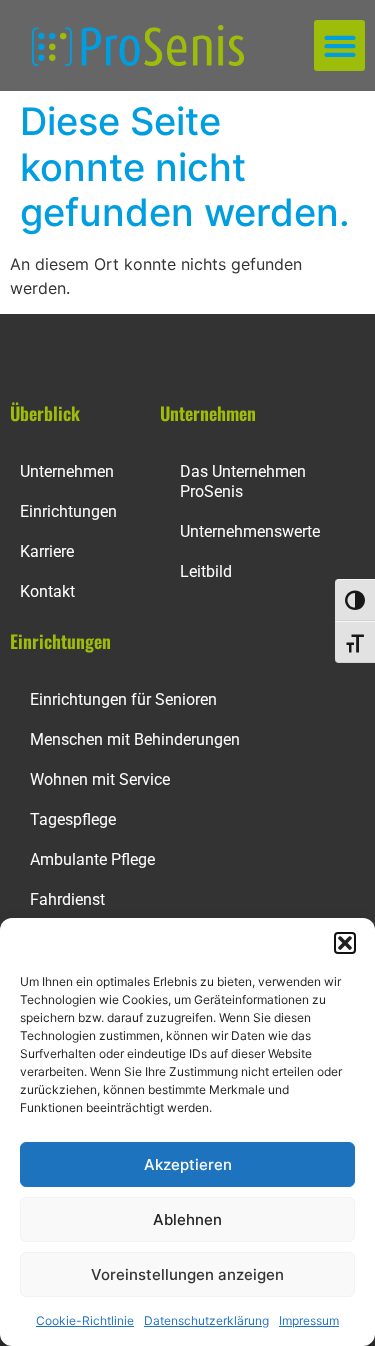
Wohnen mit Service (100, 779)
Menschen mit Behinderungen (135, 739)
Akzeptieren (188, 1164)
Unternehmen (67, 471)
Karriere (47, 551)
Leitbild (206, 571)
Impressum (309, 1320)
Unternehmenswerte (250, 531)
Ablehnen (187, 1219)
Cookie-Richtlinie (85, 1320)
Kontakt (47, 591)
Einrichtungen (68, 511)
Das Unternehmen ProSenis (243, 481)
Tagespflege (73, 819)
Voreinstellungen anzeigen (187, 1274)
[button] (345, 943)
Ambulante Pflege (92, 859)
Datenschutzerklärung (206, 1320)
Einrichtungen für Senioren (123, 699)
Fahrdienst (67, 899)
